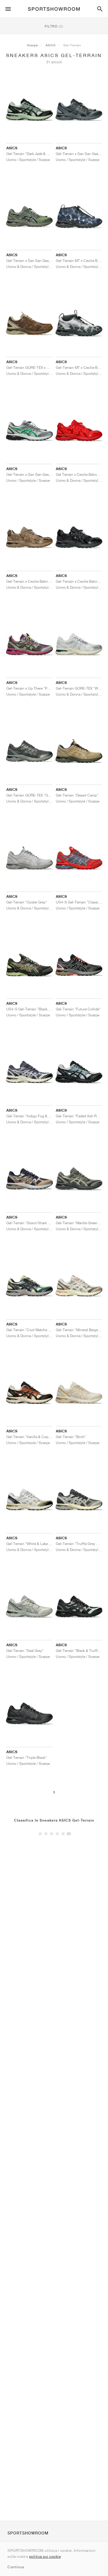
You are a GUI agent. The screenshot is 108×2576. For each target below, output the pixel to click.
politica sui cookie (45, 2556)
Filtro (54, 26)
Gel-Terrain (72, 45)
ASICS (51, 45)
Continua (16, 2567)
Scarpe (32, 45)
